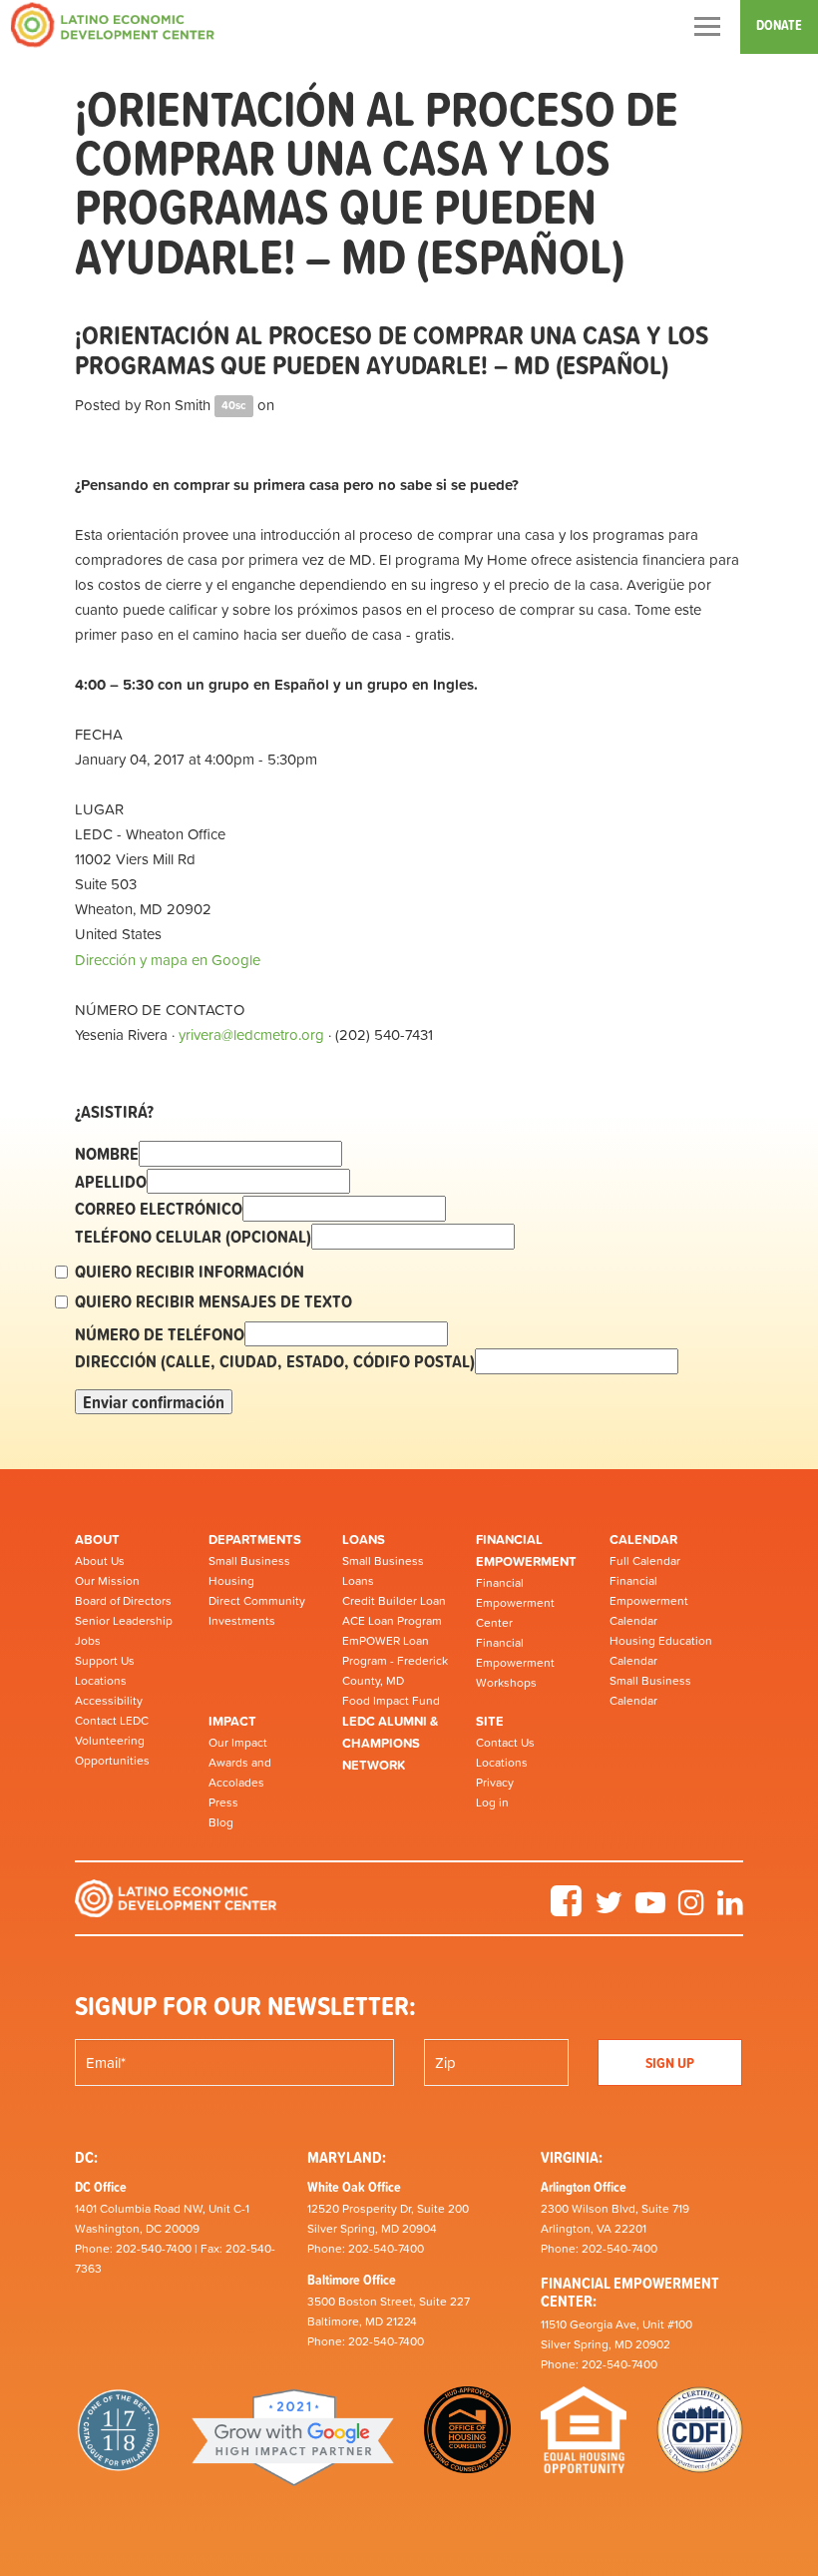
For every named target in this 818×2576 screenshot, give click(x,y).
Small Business (249, 1561)
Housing (231, 1581)
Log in (492, 1803)
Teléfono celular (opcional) (193, 1237)
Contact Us (505, 1743)
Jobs (88, 1641)
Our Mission (107, 1581)
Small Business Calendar (650, 1691)
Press (223, 1803)
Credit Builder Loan (394, 1601)
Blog (221, 1822)
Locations (101, 1681)
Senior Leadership (124, 1621)
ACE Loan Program (392, 1621)
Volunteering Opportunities (112, 1751)
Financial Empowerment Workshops (515, 1663)
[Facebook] (566, 1909)
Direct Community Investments (257, 1611)
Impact (232, 1721)
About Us (100, 1561)
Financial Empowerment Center (515, 1603)
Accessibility (109, 1701)
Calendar (643, 1540)
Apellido (111, 1182)
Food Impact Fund (391, 1701)
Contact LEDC (112, 1721)
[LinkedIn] (730, 1909)
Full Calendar (645, 1561)
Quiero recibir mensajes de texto (213, 1301)
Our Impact (238, 1743)
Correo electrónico (159, 1209)
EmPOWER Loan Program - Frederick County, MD (395, 1661)
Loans (364, 1540)
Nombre (107, 1154)
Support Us (105, 1661)
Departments (255, 1540)
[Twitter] (609, 1909)
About (97, 1540)
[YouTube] (650, 1909)
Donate (779, 25)
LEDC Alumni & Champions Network (390, 1743)
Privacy (495, 1783)
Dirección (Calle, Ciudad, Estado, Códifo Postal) (275, 1361)
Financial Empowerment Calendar (649, 1601)
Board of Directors (123, 1601)
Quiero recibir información (190, 1272)
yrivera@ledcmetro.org (251, 1034)
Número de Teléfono (160, 1334)
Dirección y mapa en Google (168, 960)
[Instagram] (691, 1909)
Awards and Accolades (240, 1773)
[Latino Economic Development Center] (113, 24)
